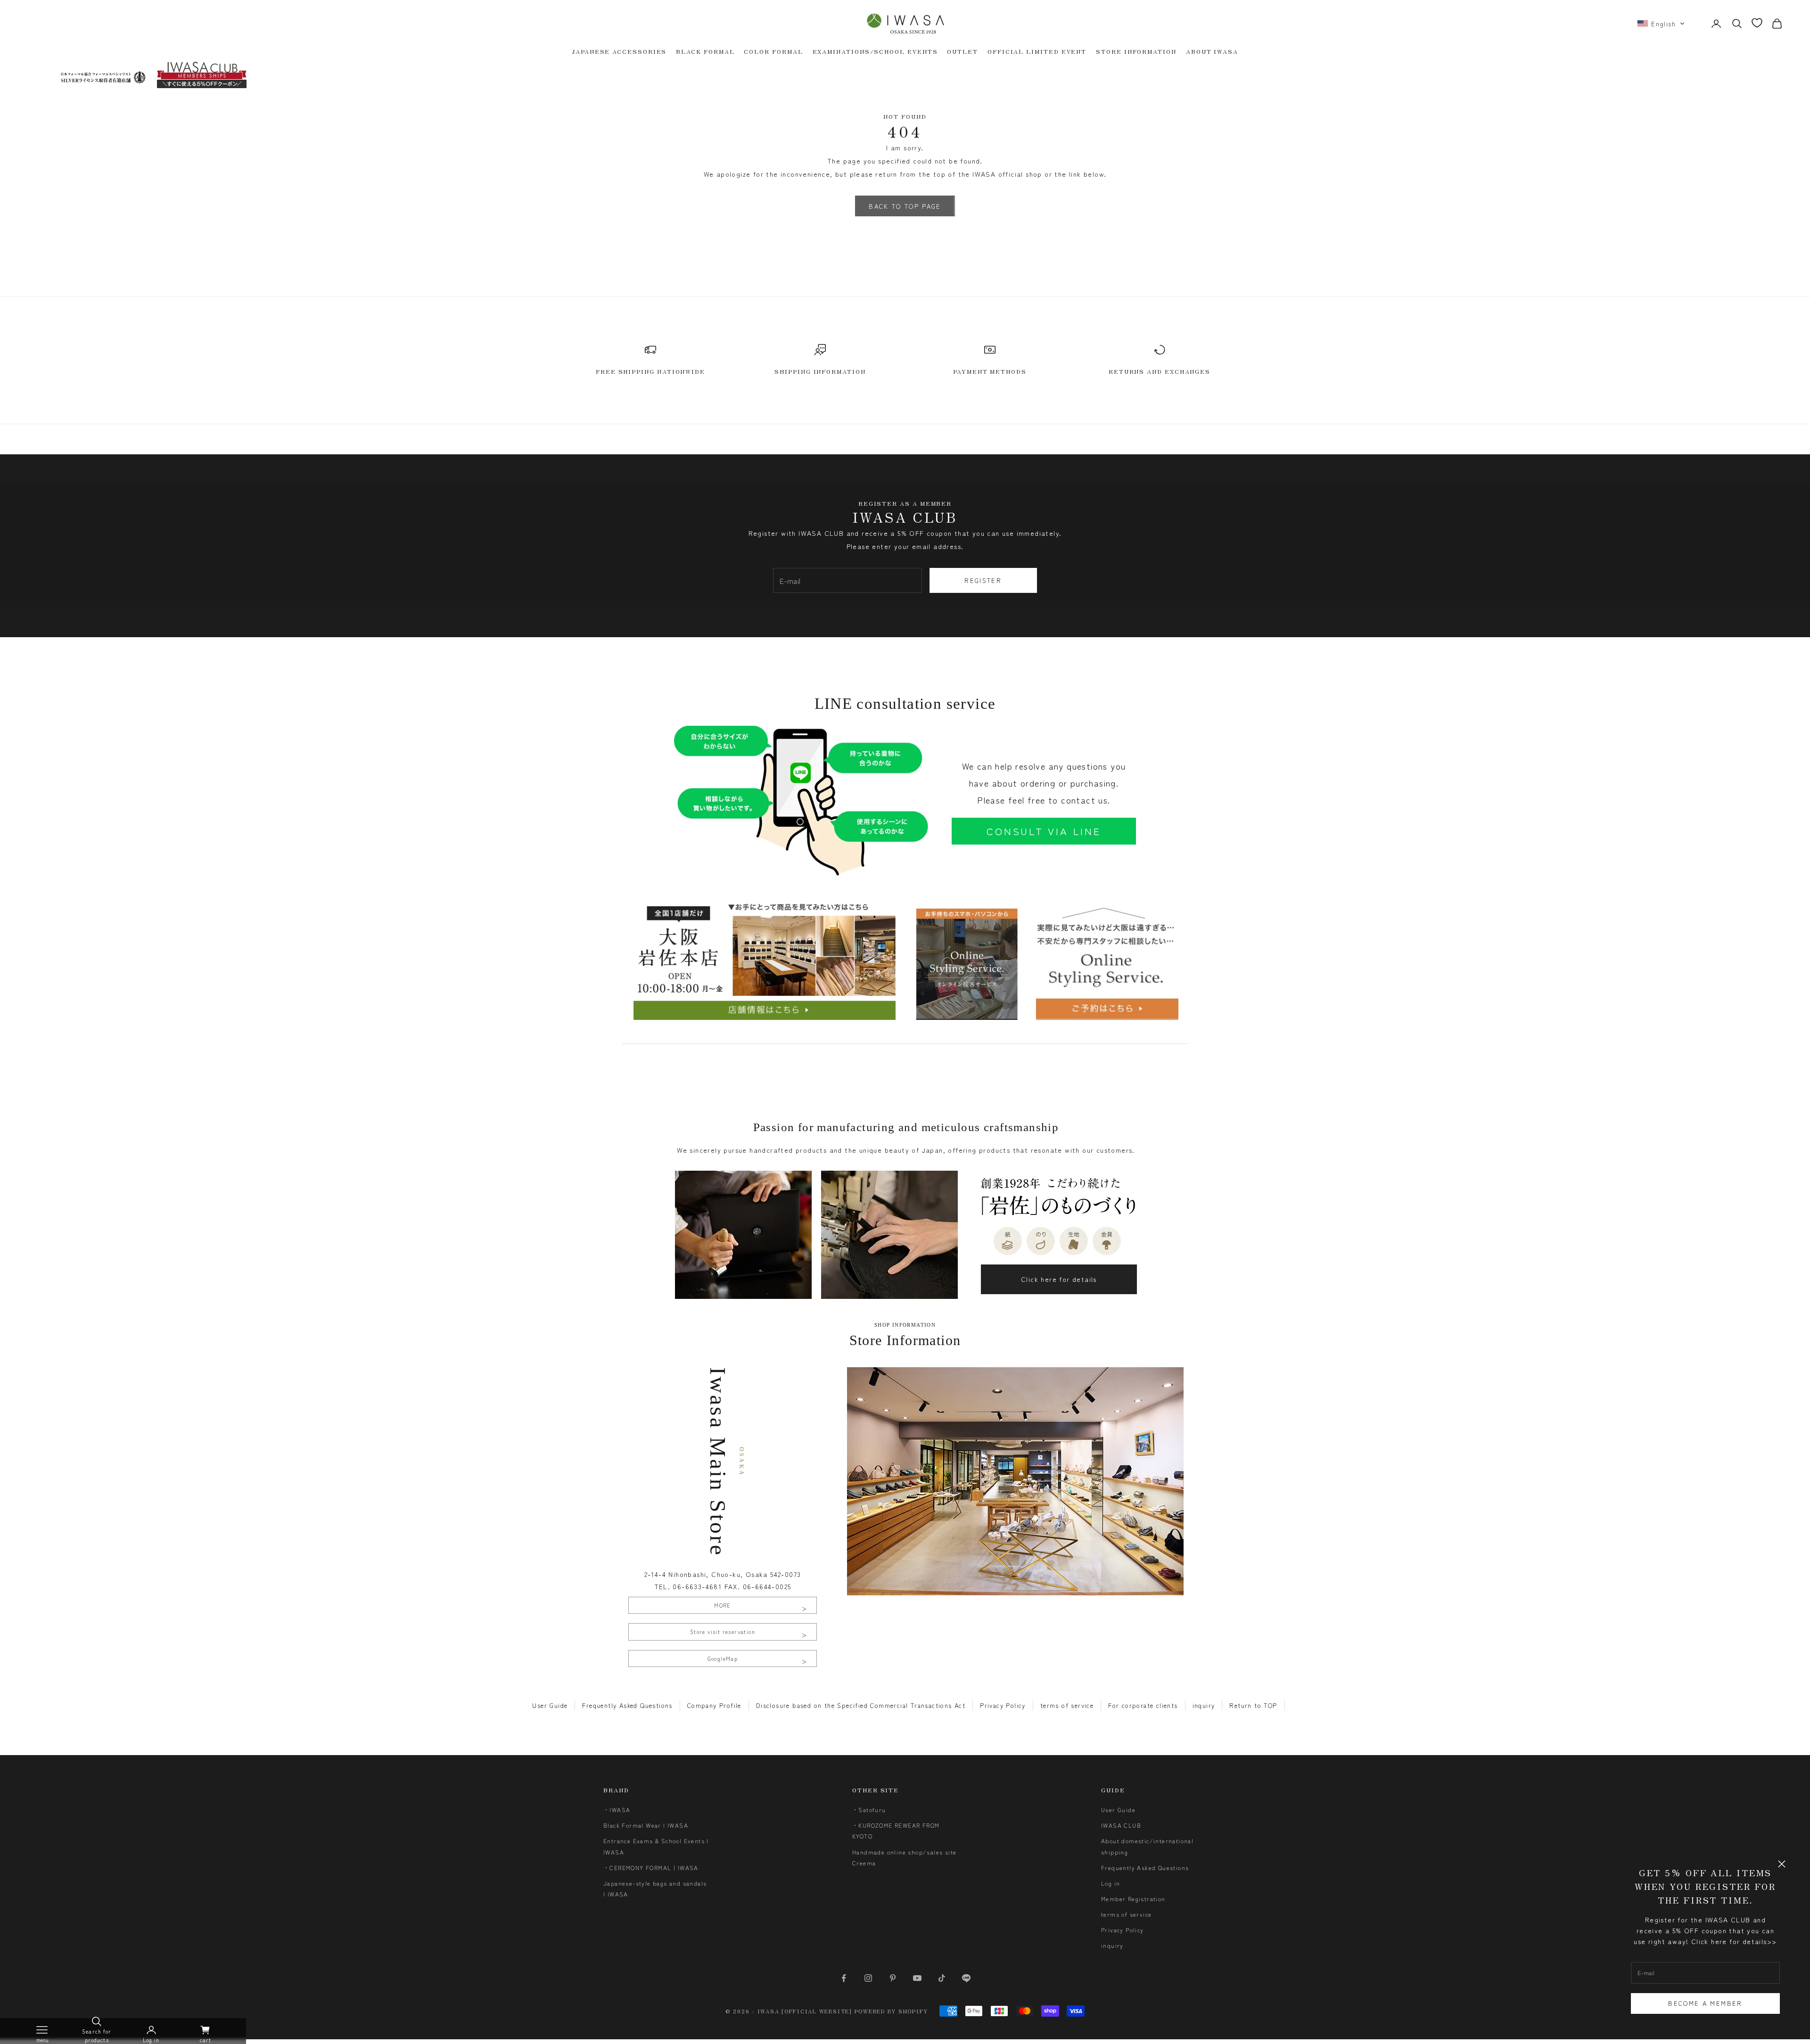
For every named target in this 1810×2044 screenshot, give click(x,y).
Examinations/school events (875, 51)
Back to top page (905, 206)
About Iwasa (1212, 51)
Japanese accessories (619, 51)
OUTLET (963, 51)
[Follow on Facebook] (844, 1978)
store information (1136, 51)
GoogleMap (723, 1658)
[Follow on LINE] (966, 1978)
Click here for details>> (1734, 1941)
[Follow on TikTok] (942, 1978)
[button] (1661, 24)
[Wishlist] (1757, 23)
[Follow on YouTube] (917, 1978)
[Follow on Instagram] (868, 1978)
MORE (723, 1605)
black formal (705, 51)
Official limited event (1037, 51)
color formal (773, 51)
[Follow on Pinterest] (893, 1978)
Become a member (1705, 2003)
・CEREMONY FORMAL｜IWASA (651, 1868)
